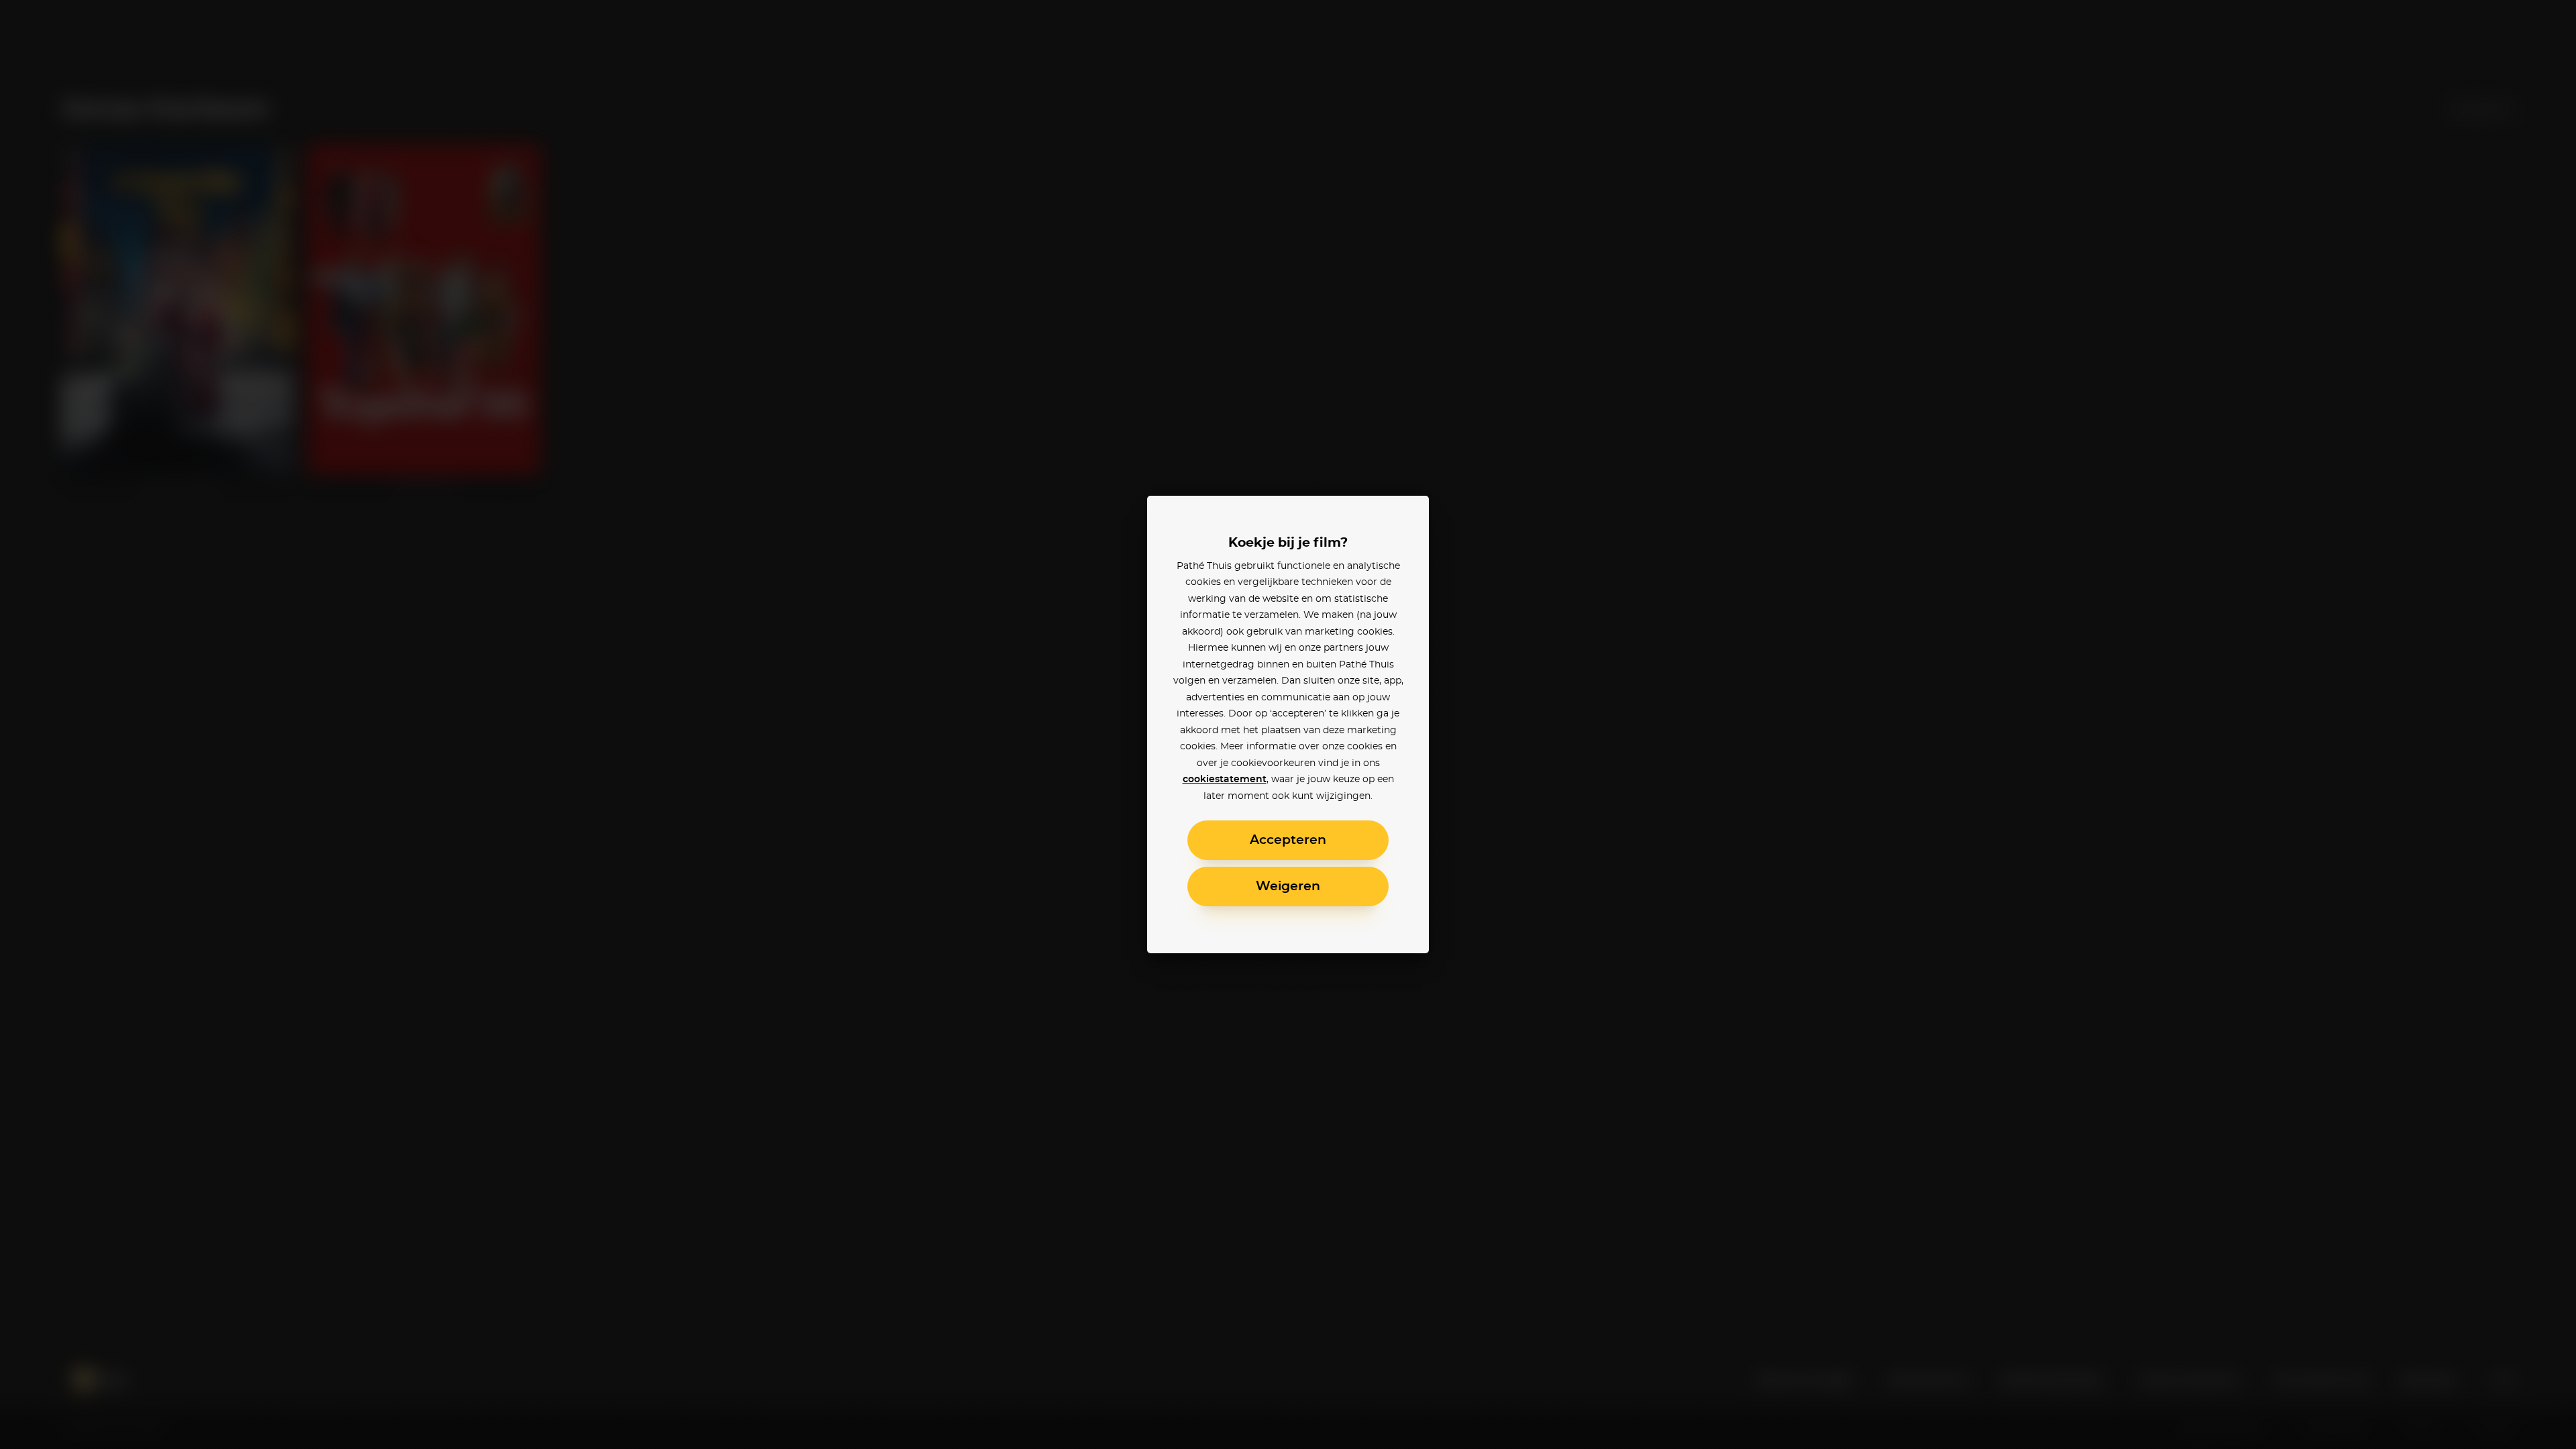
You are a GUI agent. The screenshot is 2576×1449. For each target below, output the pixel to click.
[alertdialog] (1288, 724)
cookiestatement (1225, 780)
